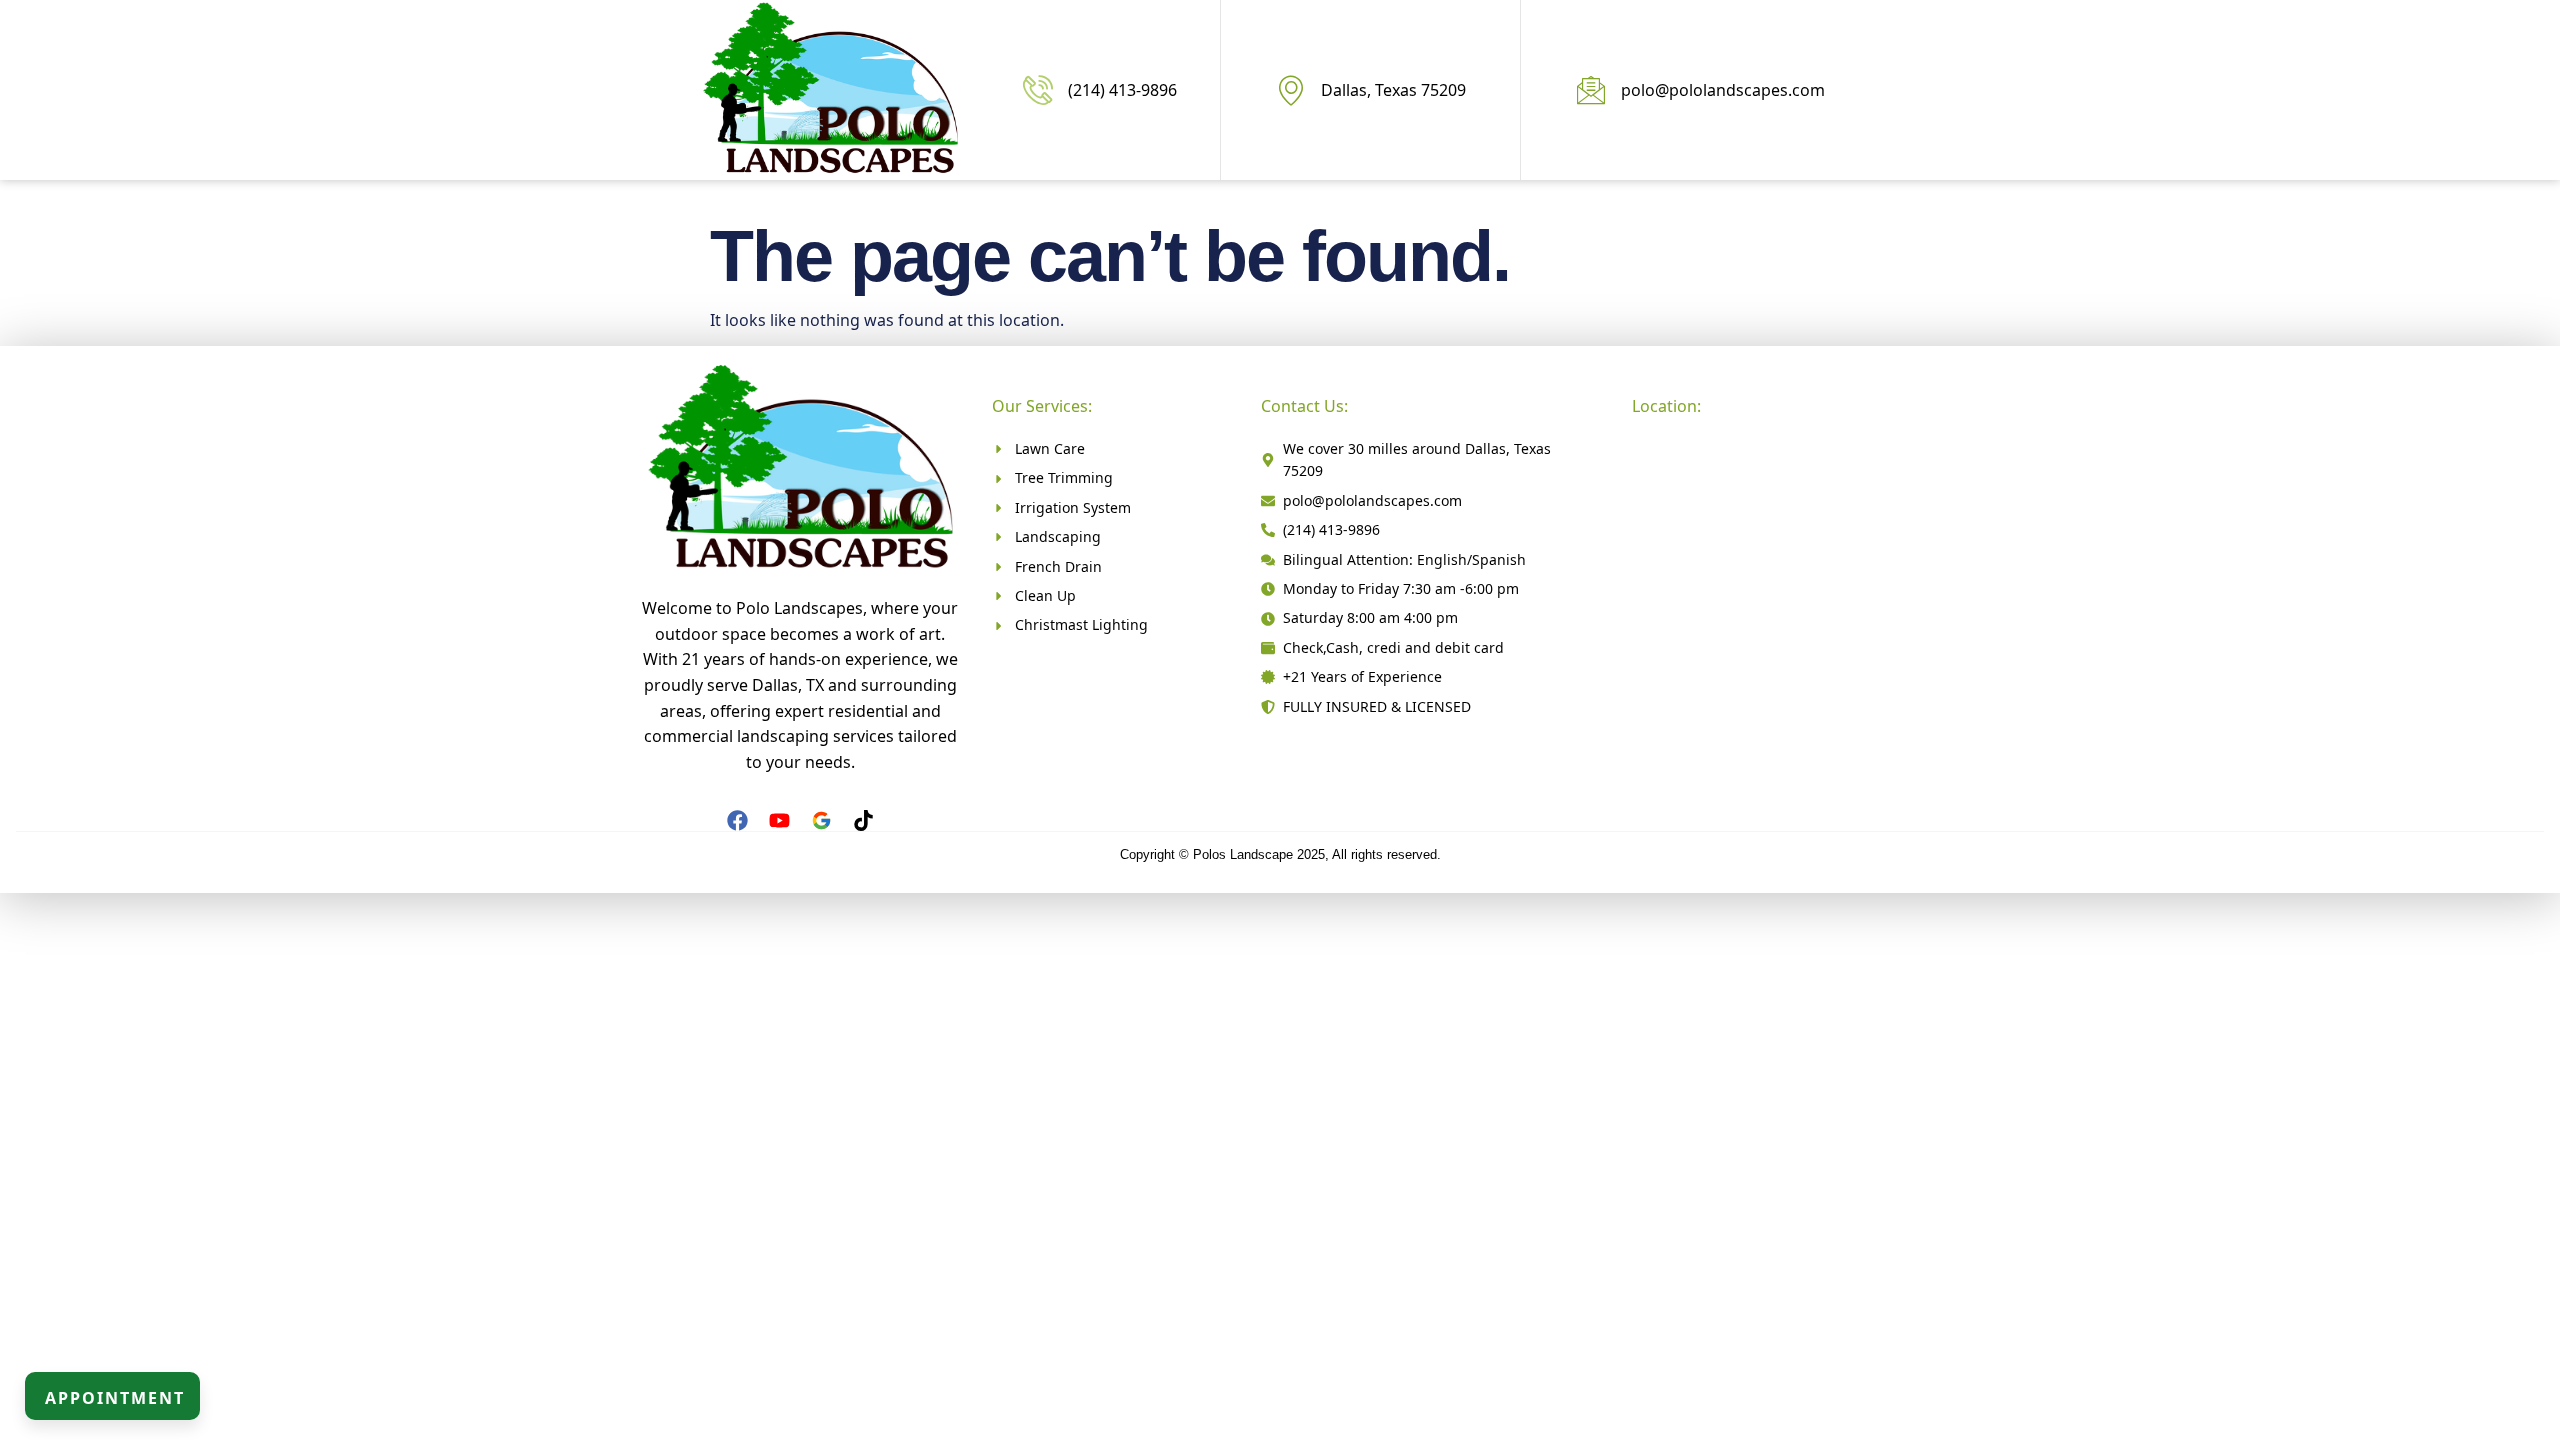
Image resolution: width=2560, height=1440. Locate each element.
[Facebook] (737, 820)
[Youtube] (779, 820)
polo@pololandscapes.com (1723, 90)
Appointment (115, 1398)
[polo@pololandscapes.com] (1591, 90)
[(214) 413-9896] (1038, 90)
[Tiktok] (863, 820)
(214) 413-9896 (1122, 90)
